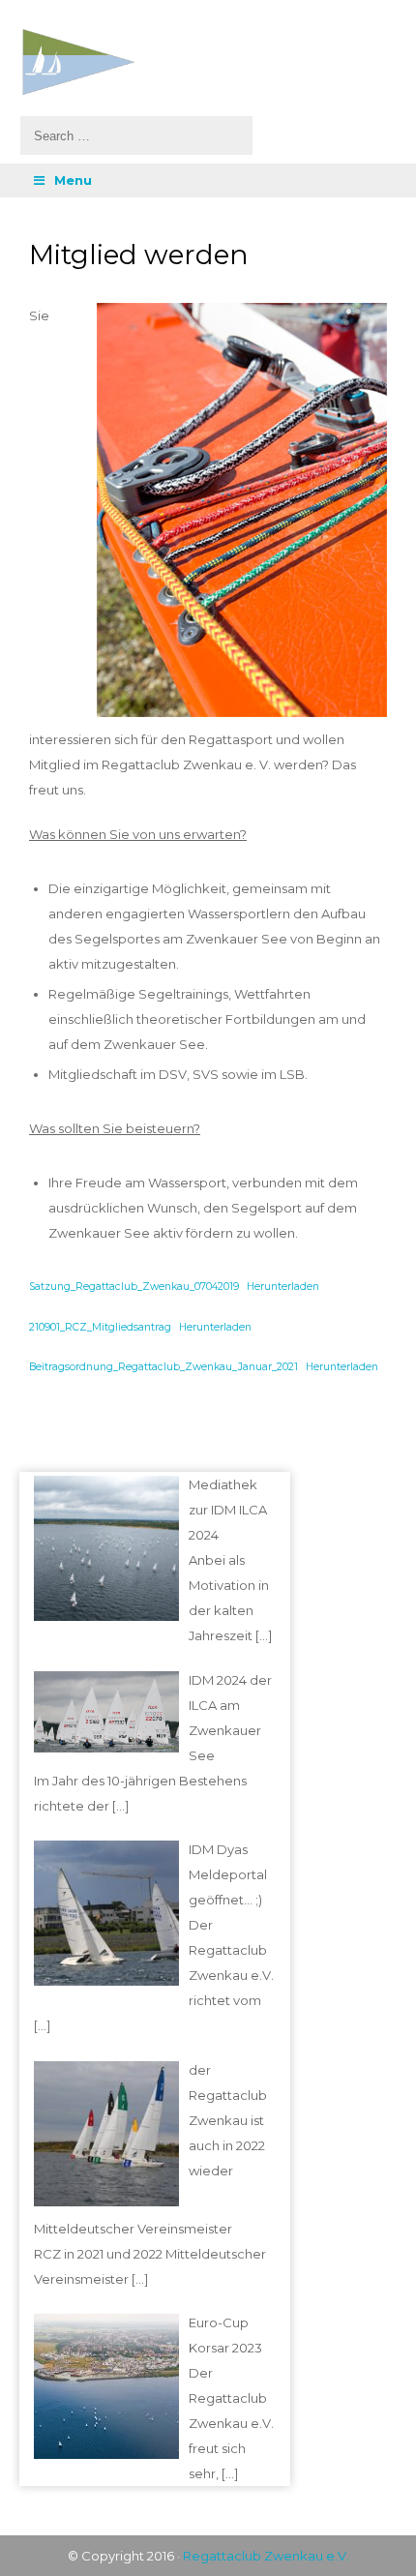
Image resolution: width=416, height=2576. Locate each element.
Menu (73, 180)
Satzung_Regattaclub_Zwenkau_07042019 (134, 1287)
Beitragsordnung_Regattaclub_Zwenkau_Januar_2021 (163, 1367)
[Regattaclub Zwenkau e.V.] (204, 62)
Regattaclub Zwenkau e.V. (266, 2556)
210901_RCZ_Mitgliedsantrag (100, 1327)
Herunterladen (283, 1287)
